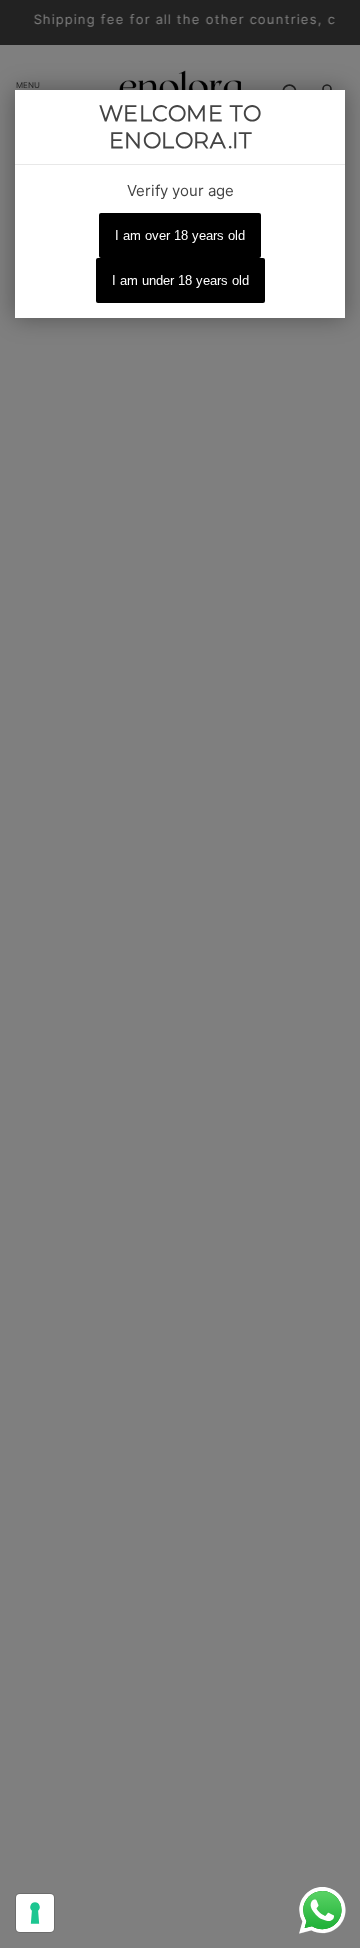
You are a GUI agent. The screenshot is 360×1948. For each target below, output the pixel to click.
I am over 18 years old (180, 235)
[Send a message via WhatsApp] (322, 1910)
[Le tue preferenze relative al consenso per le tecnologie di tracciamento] (35, 1913)
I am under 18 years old (180, 280)
